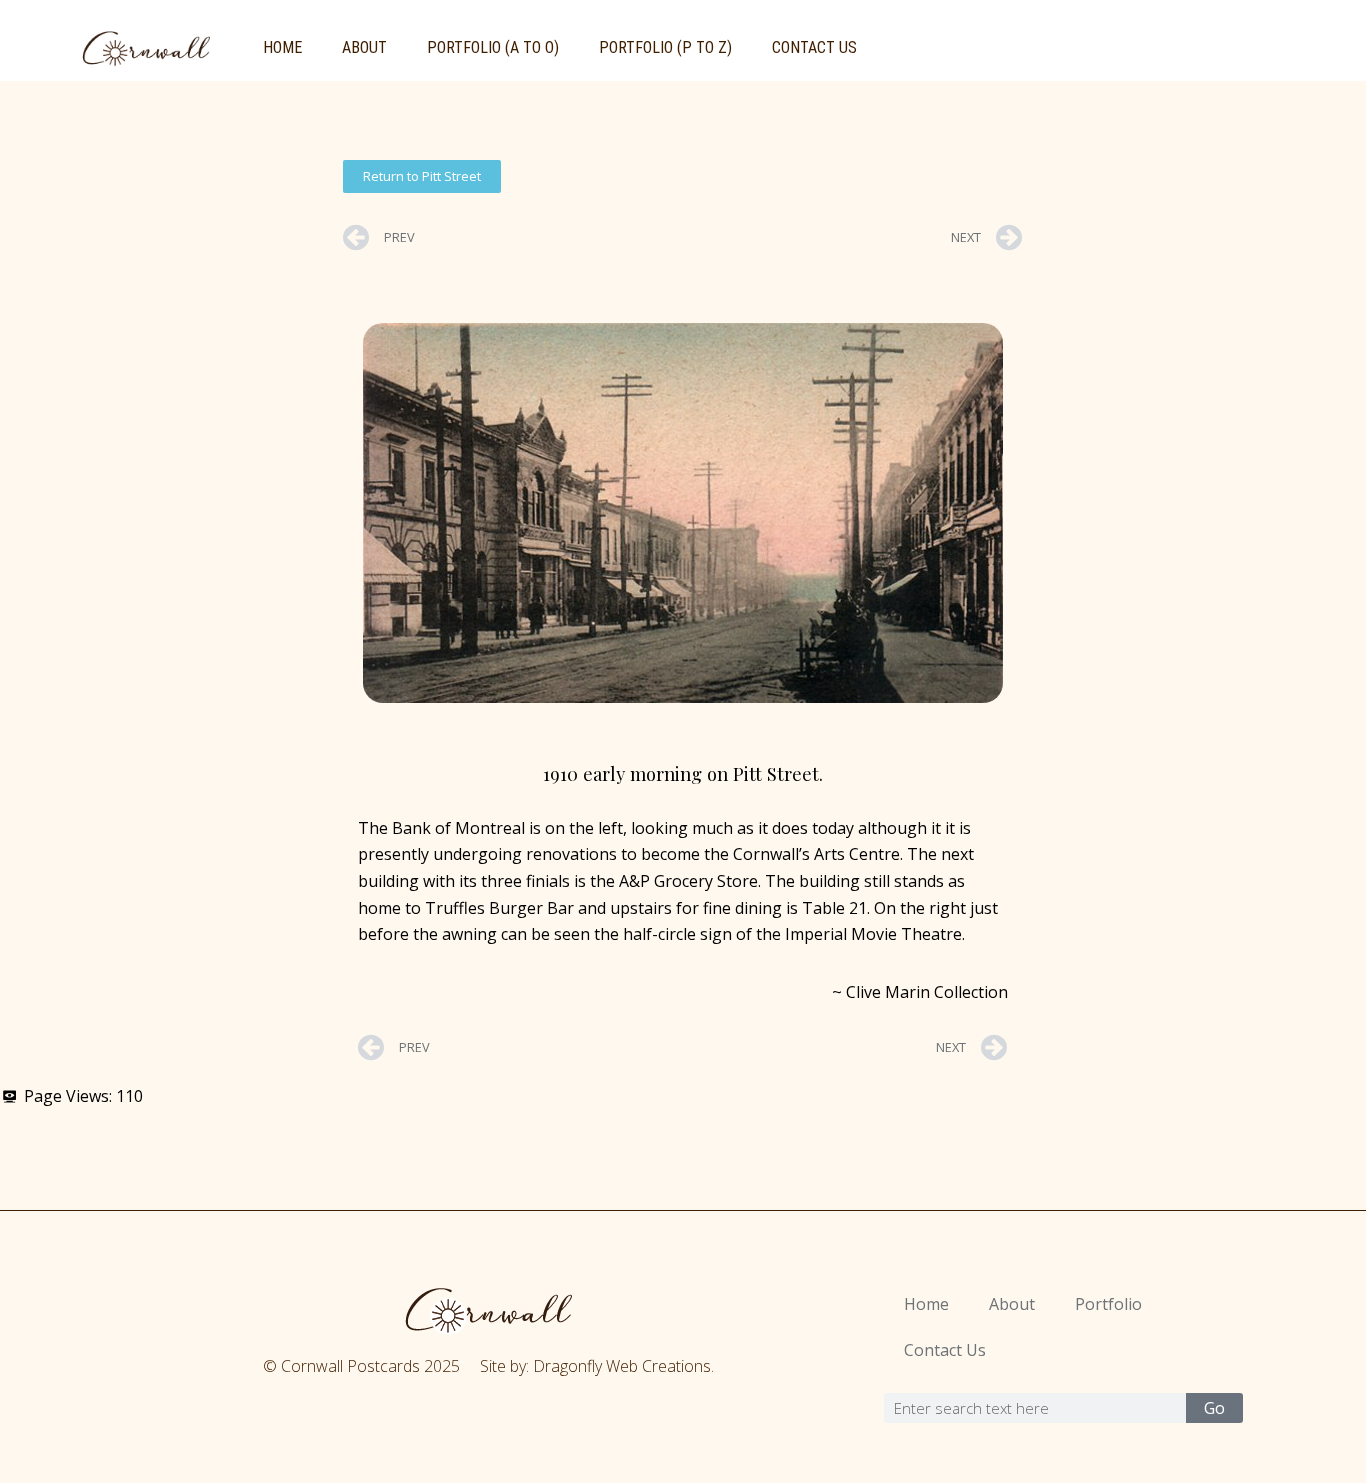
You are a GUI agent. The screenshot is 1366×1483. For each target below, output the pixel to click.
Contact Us (814, 47)
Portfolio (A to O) (493, 47)
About (364, 47)
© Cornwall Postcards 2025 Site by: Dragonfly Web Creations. (488, 1366)
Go (1214, 1408)
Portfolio (1108, 1304)
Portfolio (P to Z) (665, 47)
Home (282, 47)
